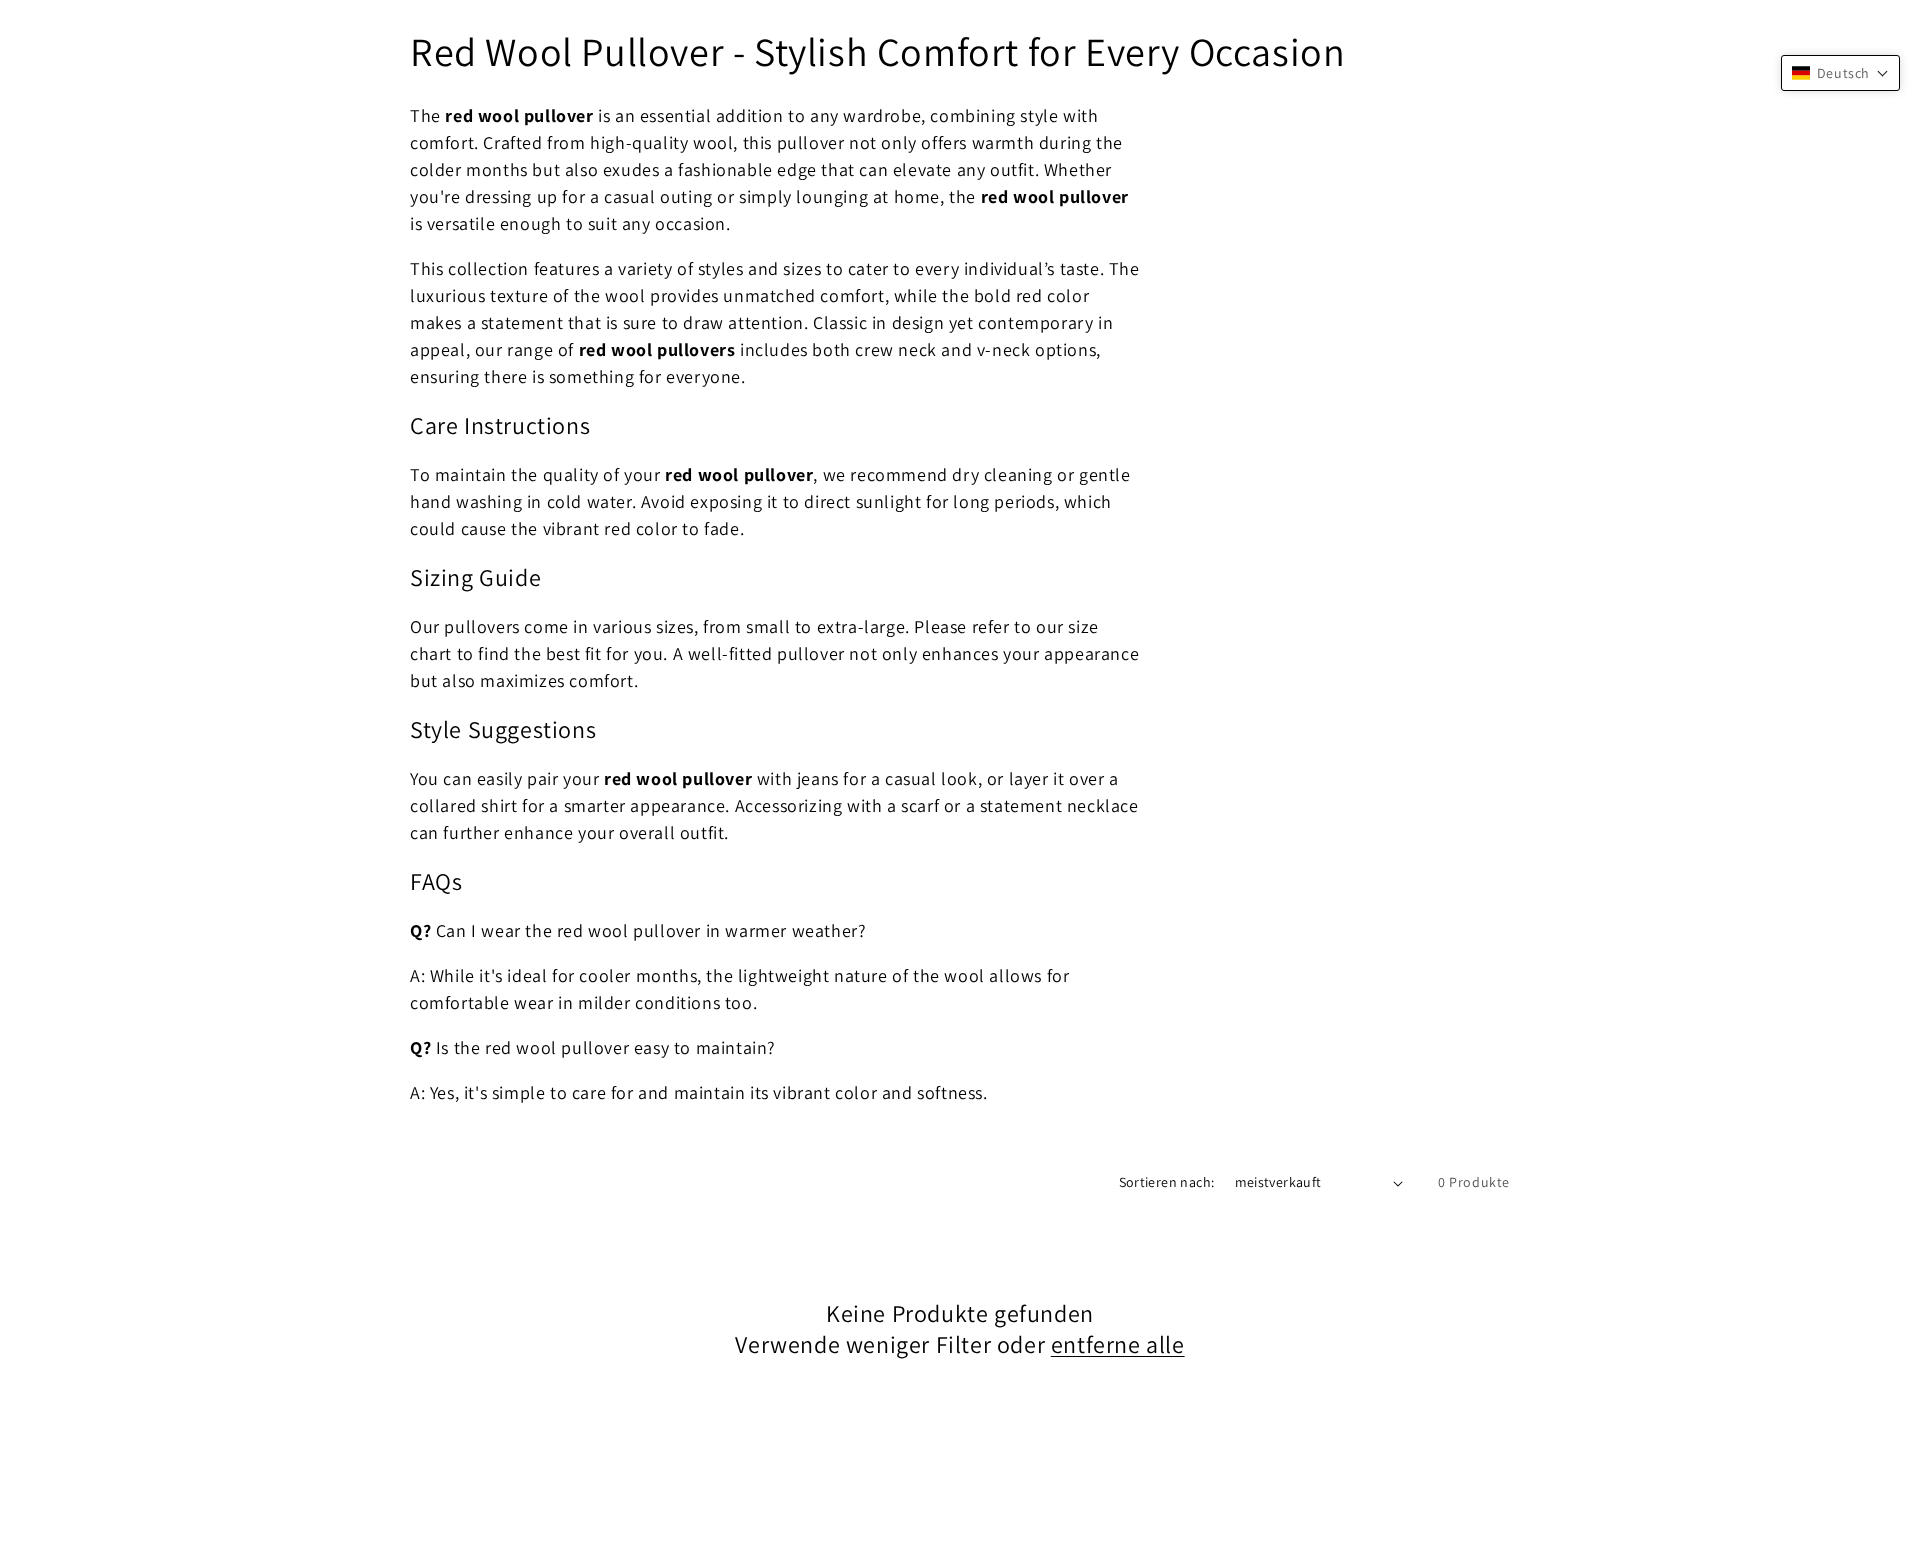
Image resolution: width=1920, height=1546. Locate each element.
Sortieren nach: (1167, 1182)
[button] (1840, 73)
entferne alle (1118, 1344)
